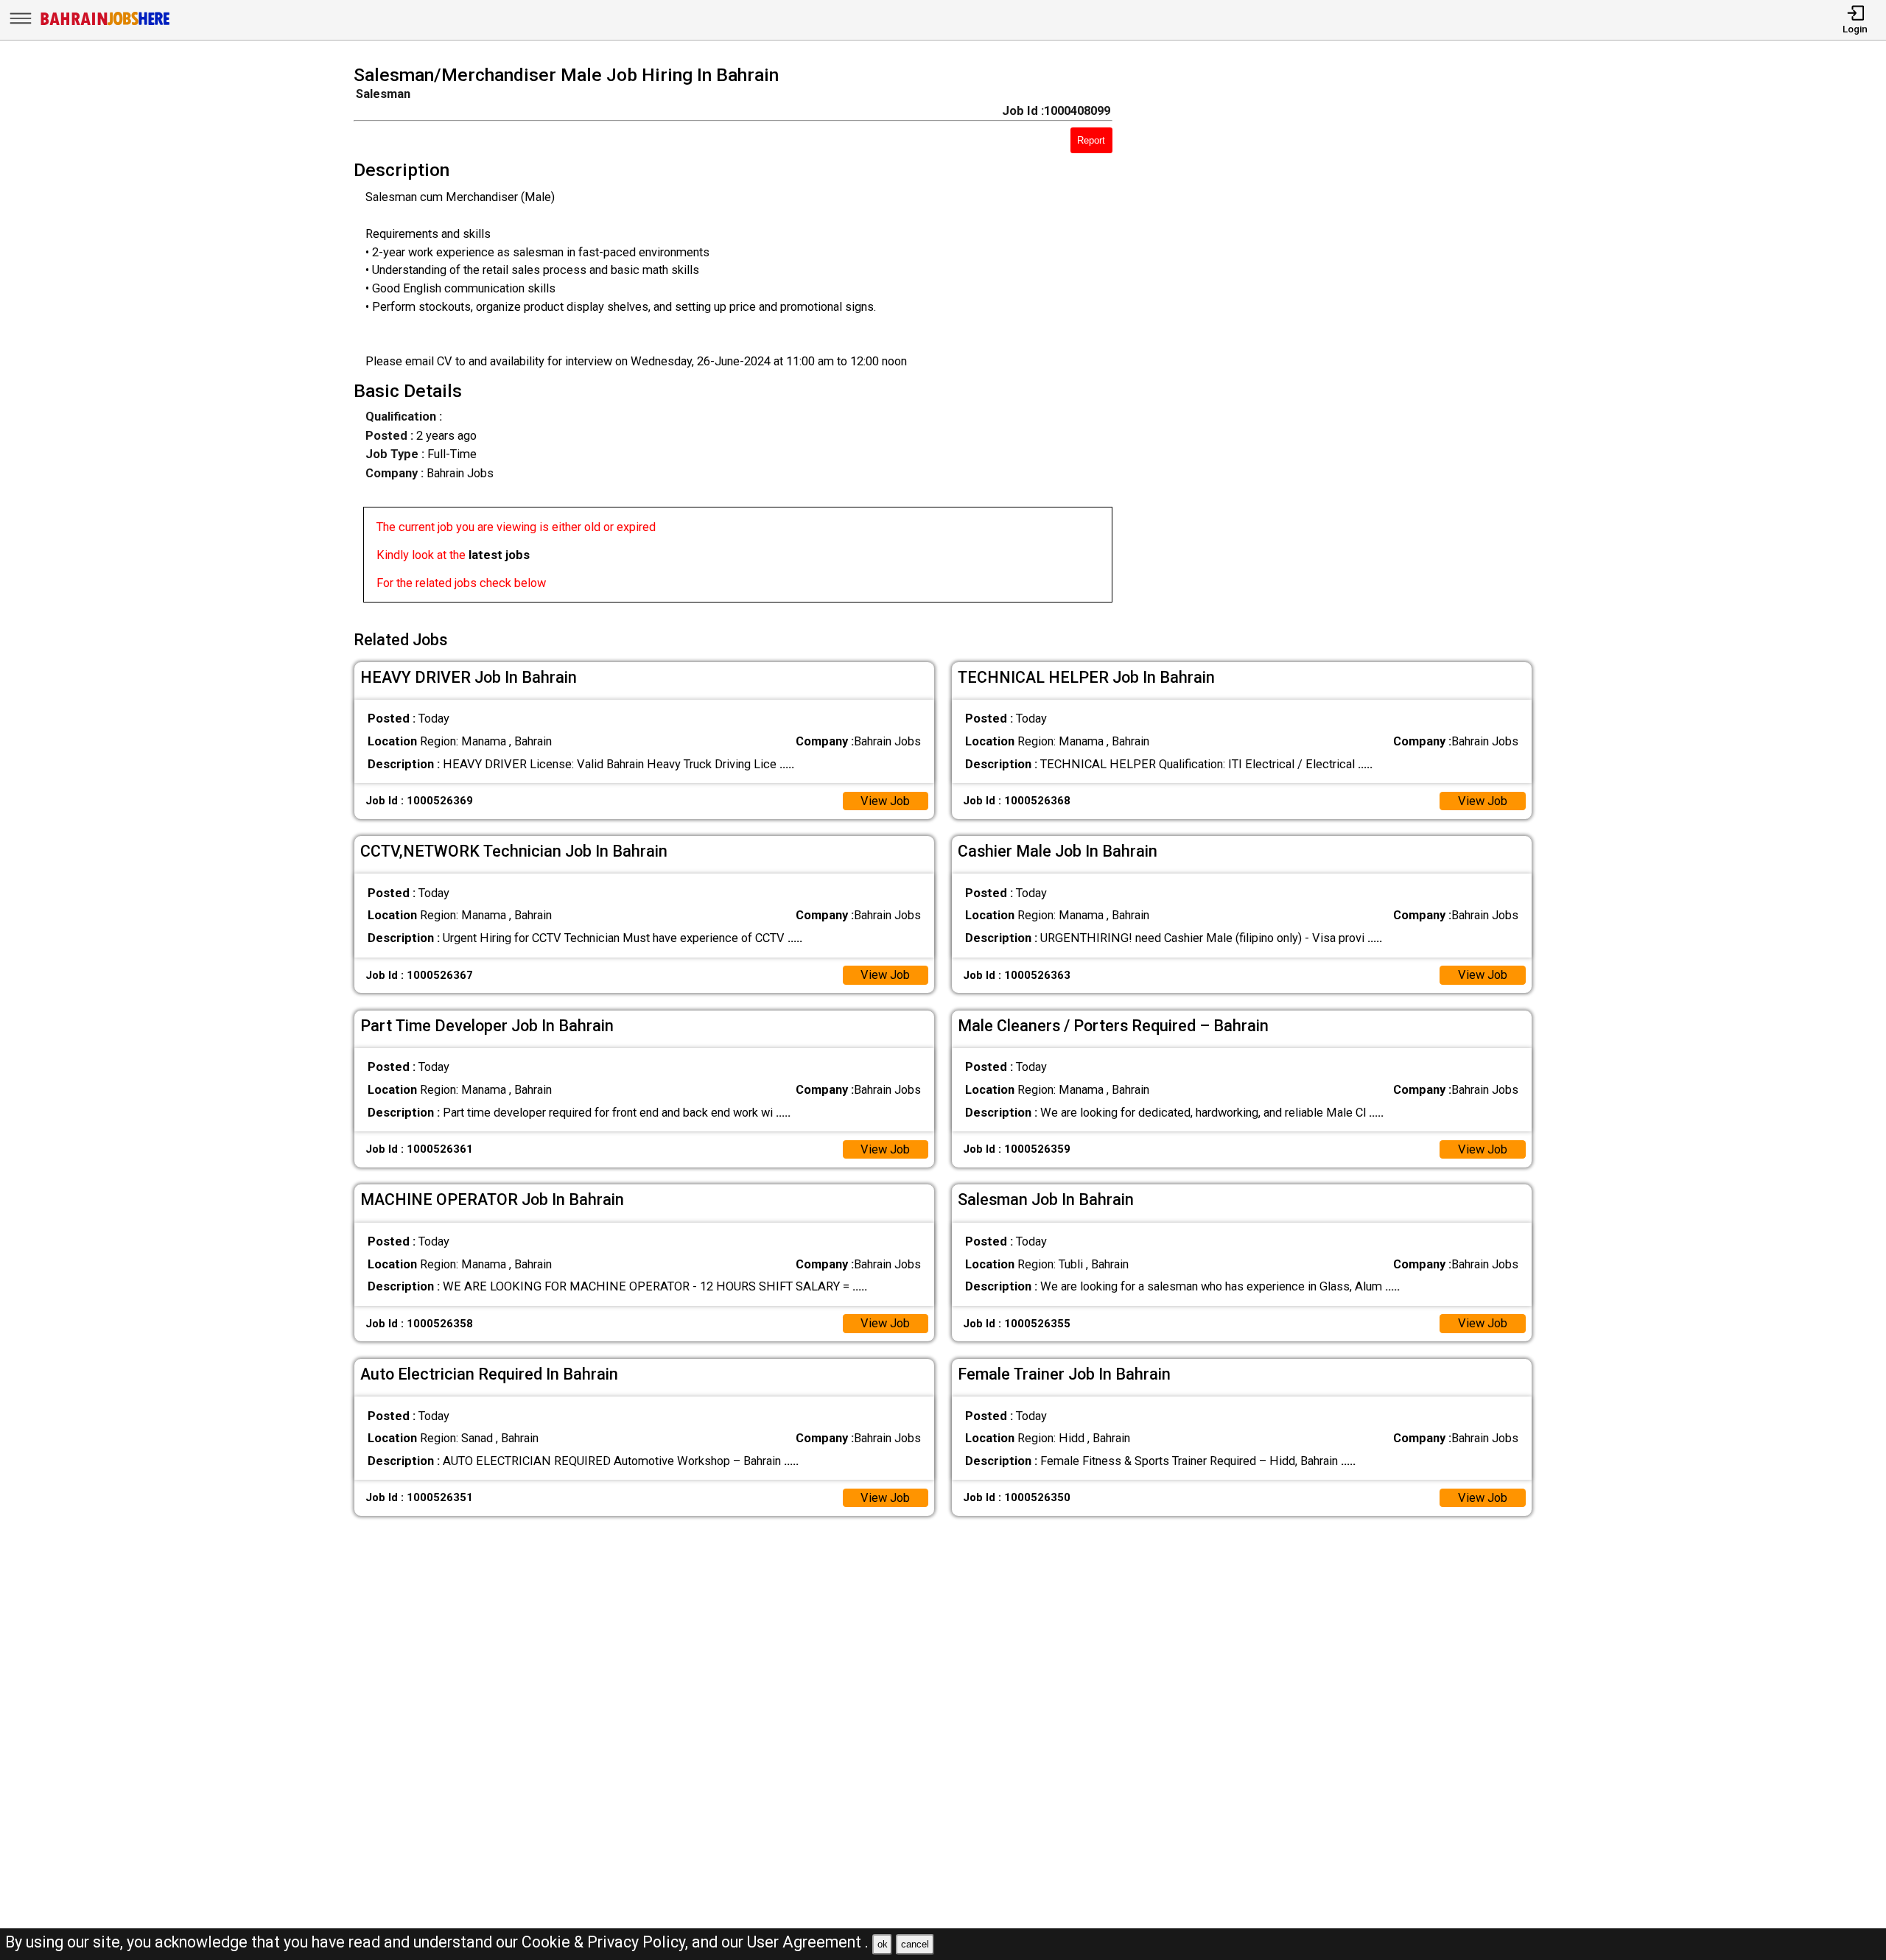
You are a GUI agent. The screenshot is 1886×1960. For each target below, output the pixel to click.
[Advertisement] (1346, 338)
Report (1091, 140)
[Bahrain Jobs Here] (105, 24)
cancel (915, 1944)
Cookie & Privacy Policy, (607, 1942)
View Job (885, 801)
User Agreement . (808, 1942)
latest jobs (499, 555)
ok (883, 1944)
